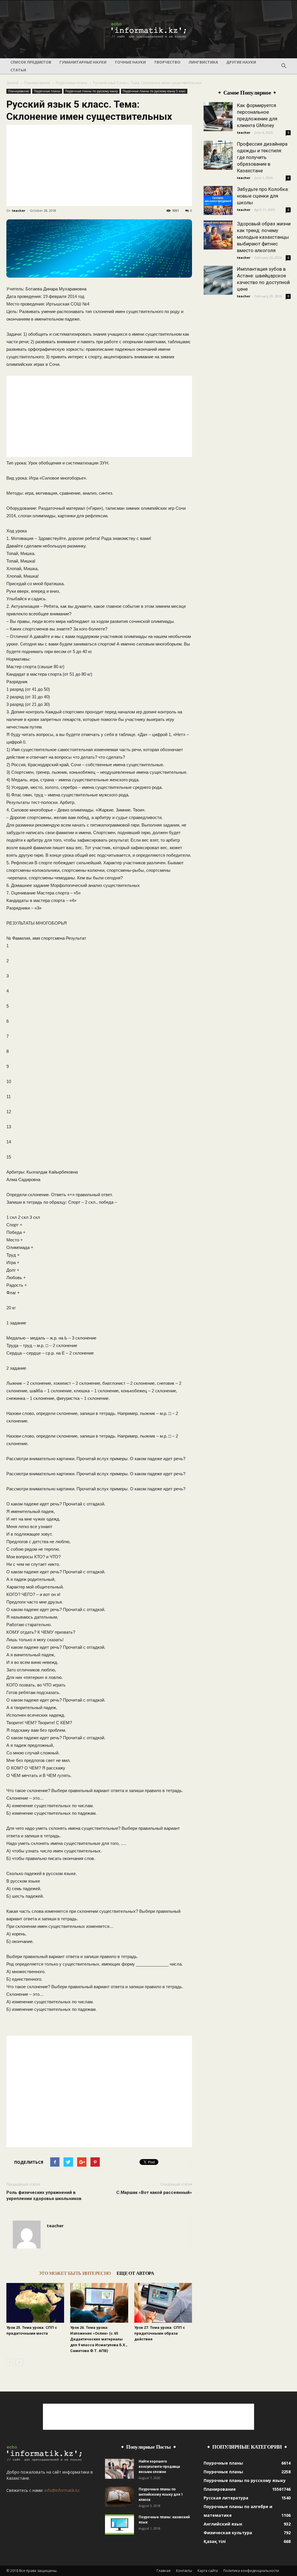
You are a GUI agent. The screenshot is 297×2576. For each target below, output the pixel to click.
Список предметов (31, 62)
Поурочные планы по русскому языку (92, 91)
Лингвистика (203, 62)
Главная (164, 2571)
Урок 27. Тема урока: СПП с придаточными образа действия (160, 2333)
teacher (19, 210)
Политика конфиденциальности (251, 2571)
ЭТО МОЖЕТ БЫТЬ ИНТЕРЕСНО (75, 2273)
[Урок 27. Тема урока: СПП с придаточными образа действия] (163, 2303)
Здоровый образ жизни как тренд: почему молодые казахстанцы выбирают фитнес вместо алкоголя (264, 237)
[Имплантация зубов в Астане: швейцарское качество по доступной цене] (218, 280)
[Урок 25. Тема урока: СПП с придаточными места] (35, 2303)
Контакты (184, 2571)
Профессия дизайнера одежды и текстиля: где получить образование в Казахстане (262, 157)
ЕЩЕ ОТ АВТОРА (135, 2273)
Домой (12, 83)
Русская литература (226, 2498)
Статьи (18, 70)
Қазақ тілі (215, 2541)
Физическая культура (228, 2533)
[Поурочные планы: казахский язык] (119, 2525)
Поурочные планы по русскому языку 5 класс (154, 91)
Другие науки (241, 62)
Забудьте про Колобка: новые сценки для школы (263, 196)
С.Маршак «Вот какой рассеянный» (154, 2192)
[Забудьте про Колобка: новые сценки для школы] (218, 200)
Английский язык (223, 2524)
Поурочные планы (72, 83)
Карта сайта (208, 2571)
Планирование (37, 83)
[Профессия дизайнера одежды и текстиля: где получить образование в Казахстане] (218, 155)
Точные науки (130, 62)
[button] (284, 66)
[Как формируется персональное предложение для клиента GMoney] (218, 117)
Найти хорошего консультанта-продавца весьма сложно (159, 2467)
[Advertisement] (99, 165)
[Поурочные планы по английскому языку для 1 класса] (119, 2497)
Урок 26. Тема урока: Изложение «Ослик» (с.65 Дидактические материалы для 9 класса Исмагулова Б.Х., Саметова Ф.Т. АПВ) (99, 2339)
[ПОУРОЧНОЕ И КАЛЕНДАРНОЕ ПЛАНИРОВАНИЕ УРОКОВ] (148, 30)
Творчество (167, 62)
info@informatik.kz (62, 2490)
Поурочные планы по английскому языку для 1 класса (161, 2494)
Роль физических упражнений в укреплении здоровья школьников (44, 2196)
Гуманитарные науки (83, 62)
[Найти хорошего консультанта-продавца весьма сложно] (119, 2469)
